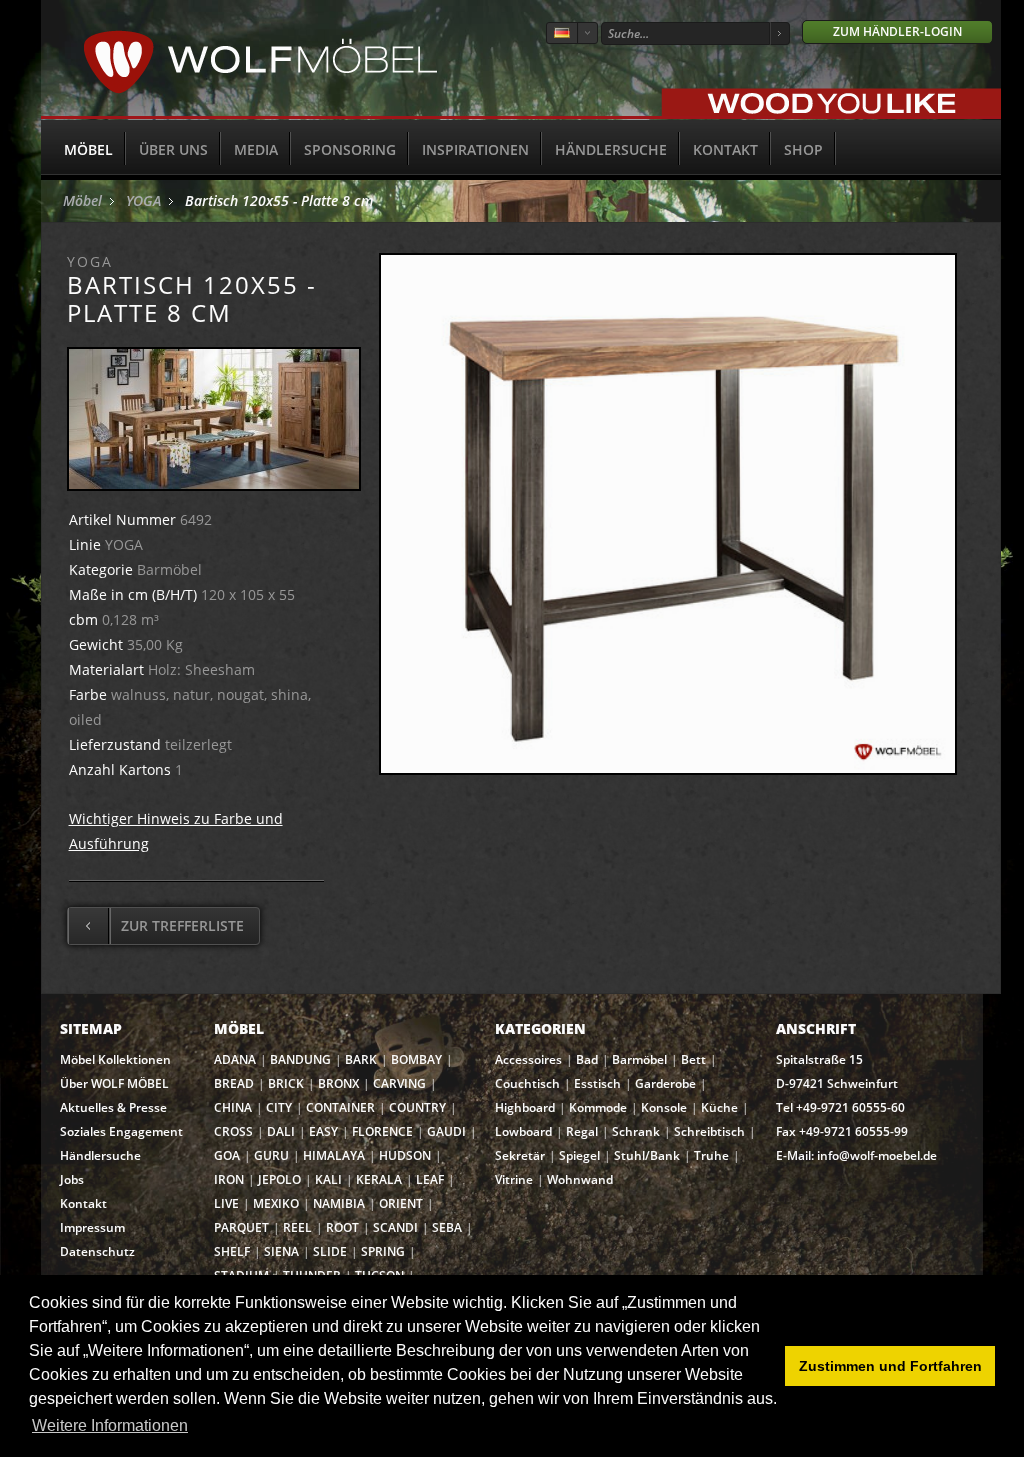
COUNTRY (417, 1107)
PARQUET (241, 1227)
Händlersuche (611, 149)
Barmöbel (639, 1059)
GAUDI (446, 1131)
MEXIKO (276, 1203)
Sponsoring (350, 149)
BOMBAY (416, 1059)
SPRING (383, 1251)
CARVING (399, 1083)
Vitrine (514, 1179)
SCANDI (395, 1227)
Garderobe (665, 1083)
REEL (297, 1227)
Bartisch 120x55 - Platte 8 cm (279, 200)
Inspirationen (475, 149)
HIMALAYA (334, 1155)
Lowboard (523, 1131)
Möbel (88, 149)
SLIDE (330, 1251)
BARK (361, 1059)
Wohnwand (580, 1179)
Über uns (173, 149)
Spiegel (579, 1155)
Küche (719, 1107)
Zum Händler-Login (897, 31)
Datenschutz (97, 1251)
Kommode (598, 1107)
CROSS (233, 1131)
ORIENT (401, 1203)
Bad (587, 1059)
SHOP (803, 149)
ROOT (342, 1227)
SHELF (232, 1251)
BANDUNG (300, 1059)
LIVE (226, 1203)
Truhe (711, 1155)
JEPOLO (279, 1179)
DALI (281, 1131)
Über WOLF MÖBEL (114, 1083)
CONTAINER (340, 1107)
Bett (693, 1059)
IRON (229, 1179)
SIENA (281, 1251)
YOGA (143, 200)
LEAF (430, 1179)
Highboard (525, 1107)
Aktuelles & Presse (113, 1107)
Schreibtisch (709, 1131)
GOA (227, 1155)
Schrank (636, 1131)
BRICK (286, 1083)
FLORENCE (382, 1131)
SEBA (447, 1227)
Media (256, 149)
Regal (582, 1131)
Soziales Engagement (121, 1131)
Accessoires (528, 1059)
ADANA (235, 1059)
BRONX (338, 1083)
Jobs (72, 1179)
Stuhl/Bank (647, 1155)
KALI (328, 1179)
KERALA (379, 1179)
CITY (279, 1107)
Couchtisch (527, 1083)
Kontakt (725, 149)
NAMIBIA (339, 1203)
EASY (323, 1131)
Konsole (664, 1107)
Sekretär (520, 1155)
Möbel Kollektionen (115, 1059)
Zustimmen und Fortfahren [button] (890, 1366)
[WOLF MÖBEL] (260, 90)
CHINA (233, 1107)
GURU (271, 1155)
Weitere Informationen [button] (110, 1425)
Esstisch (597, 1083)
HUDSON (405, 1155)
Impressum (92, 1227)
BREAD (234, 1083)
